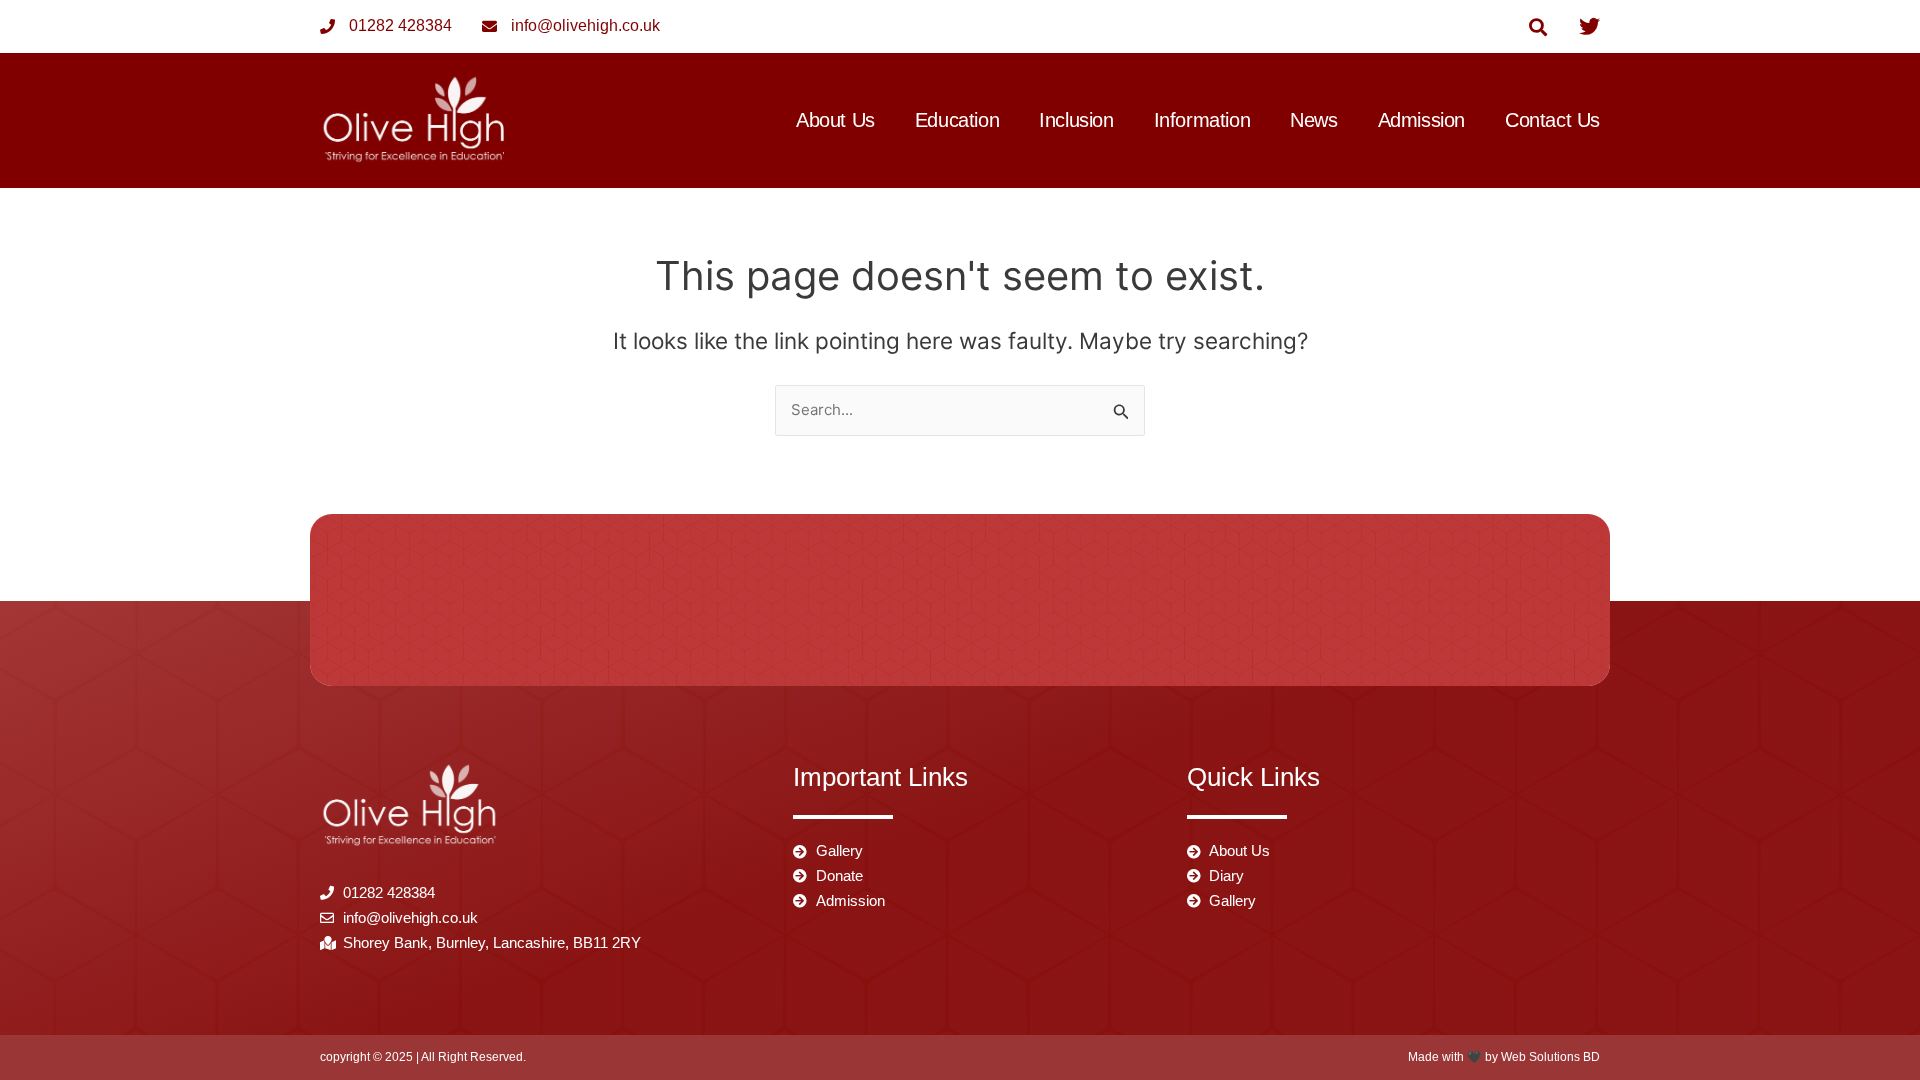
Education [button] (957, 120)
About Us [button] (835, 120)
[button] (1537, 26)
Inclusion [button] (1076, 120)
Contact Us (1552, 120)
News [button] (1313, 120)
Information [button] (1202, 120)
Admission (1421, 120)
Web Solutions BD (1550, 1057)
